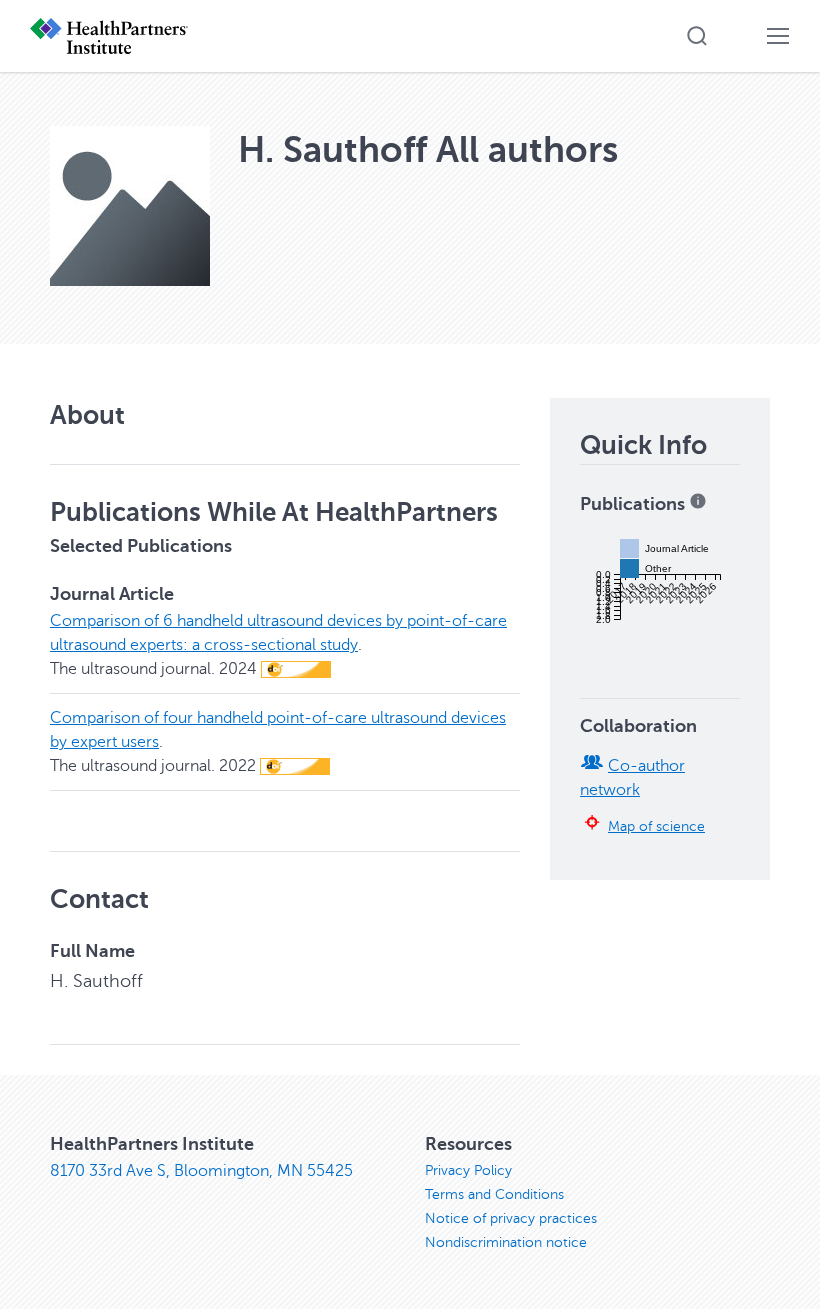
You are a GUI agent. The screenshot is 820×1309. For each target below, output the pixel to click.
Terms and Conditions (494, 1194)
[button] (697, 36)
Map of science (656, 826)
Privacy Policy (468, 1170)
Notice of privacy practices (511, 1218)
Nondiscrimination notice (506, 1242)
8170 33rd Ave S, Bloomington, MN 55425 (201, 1171)
